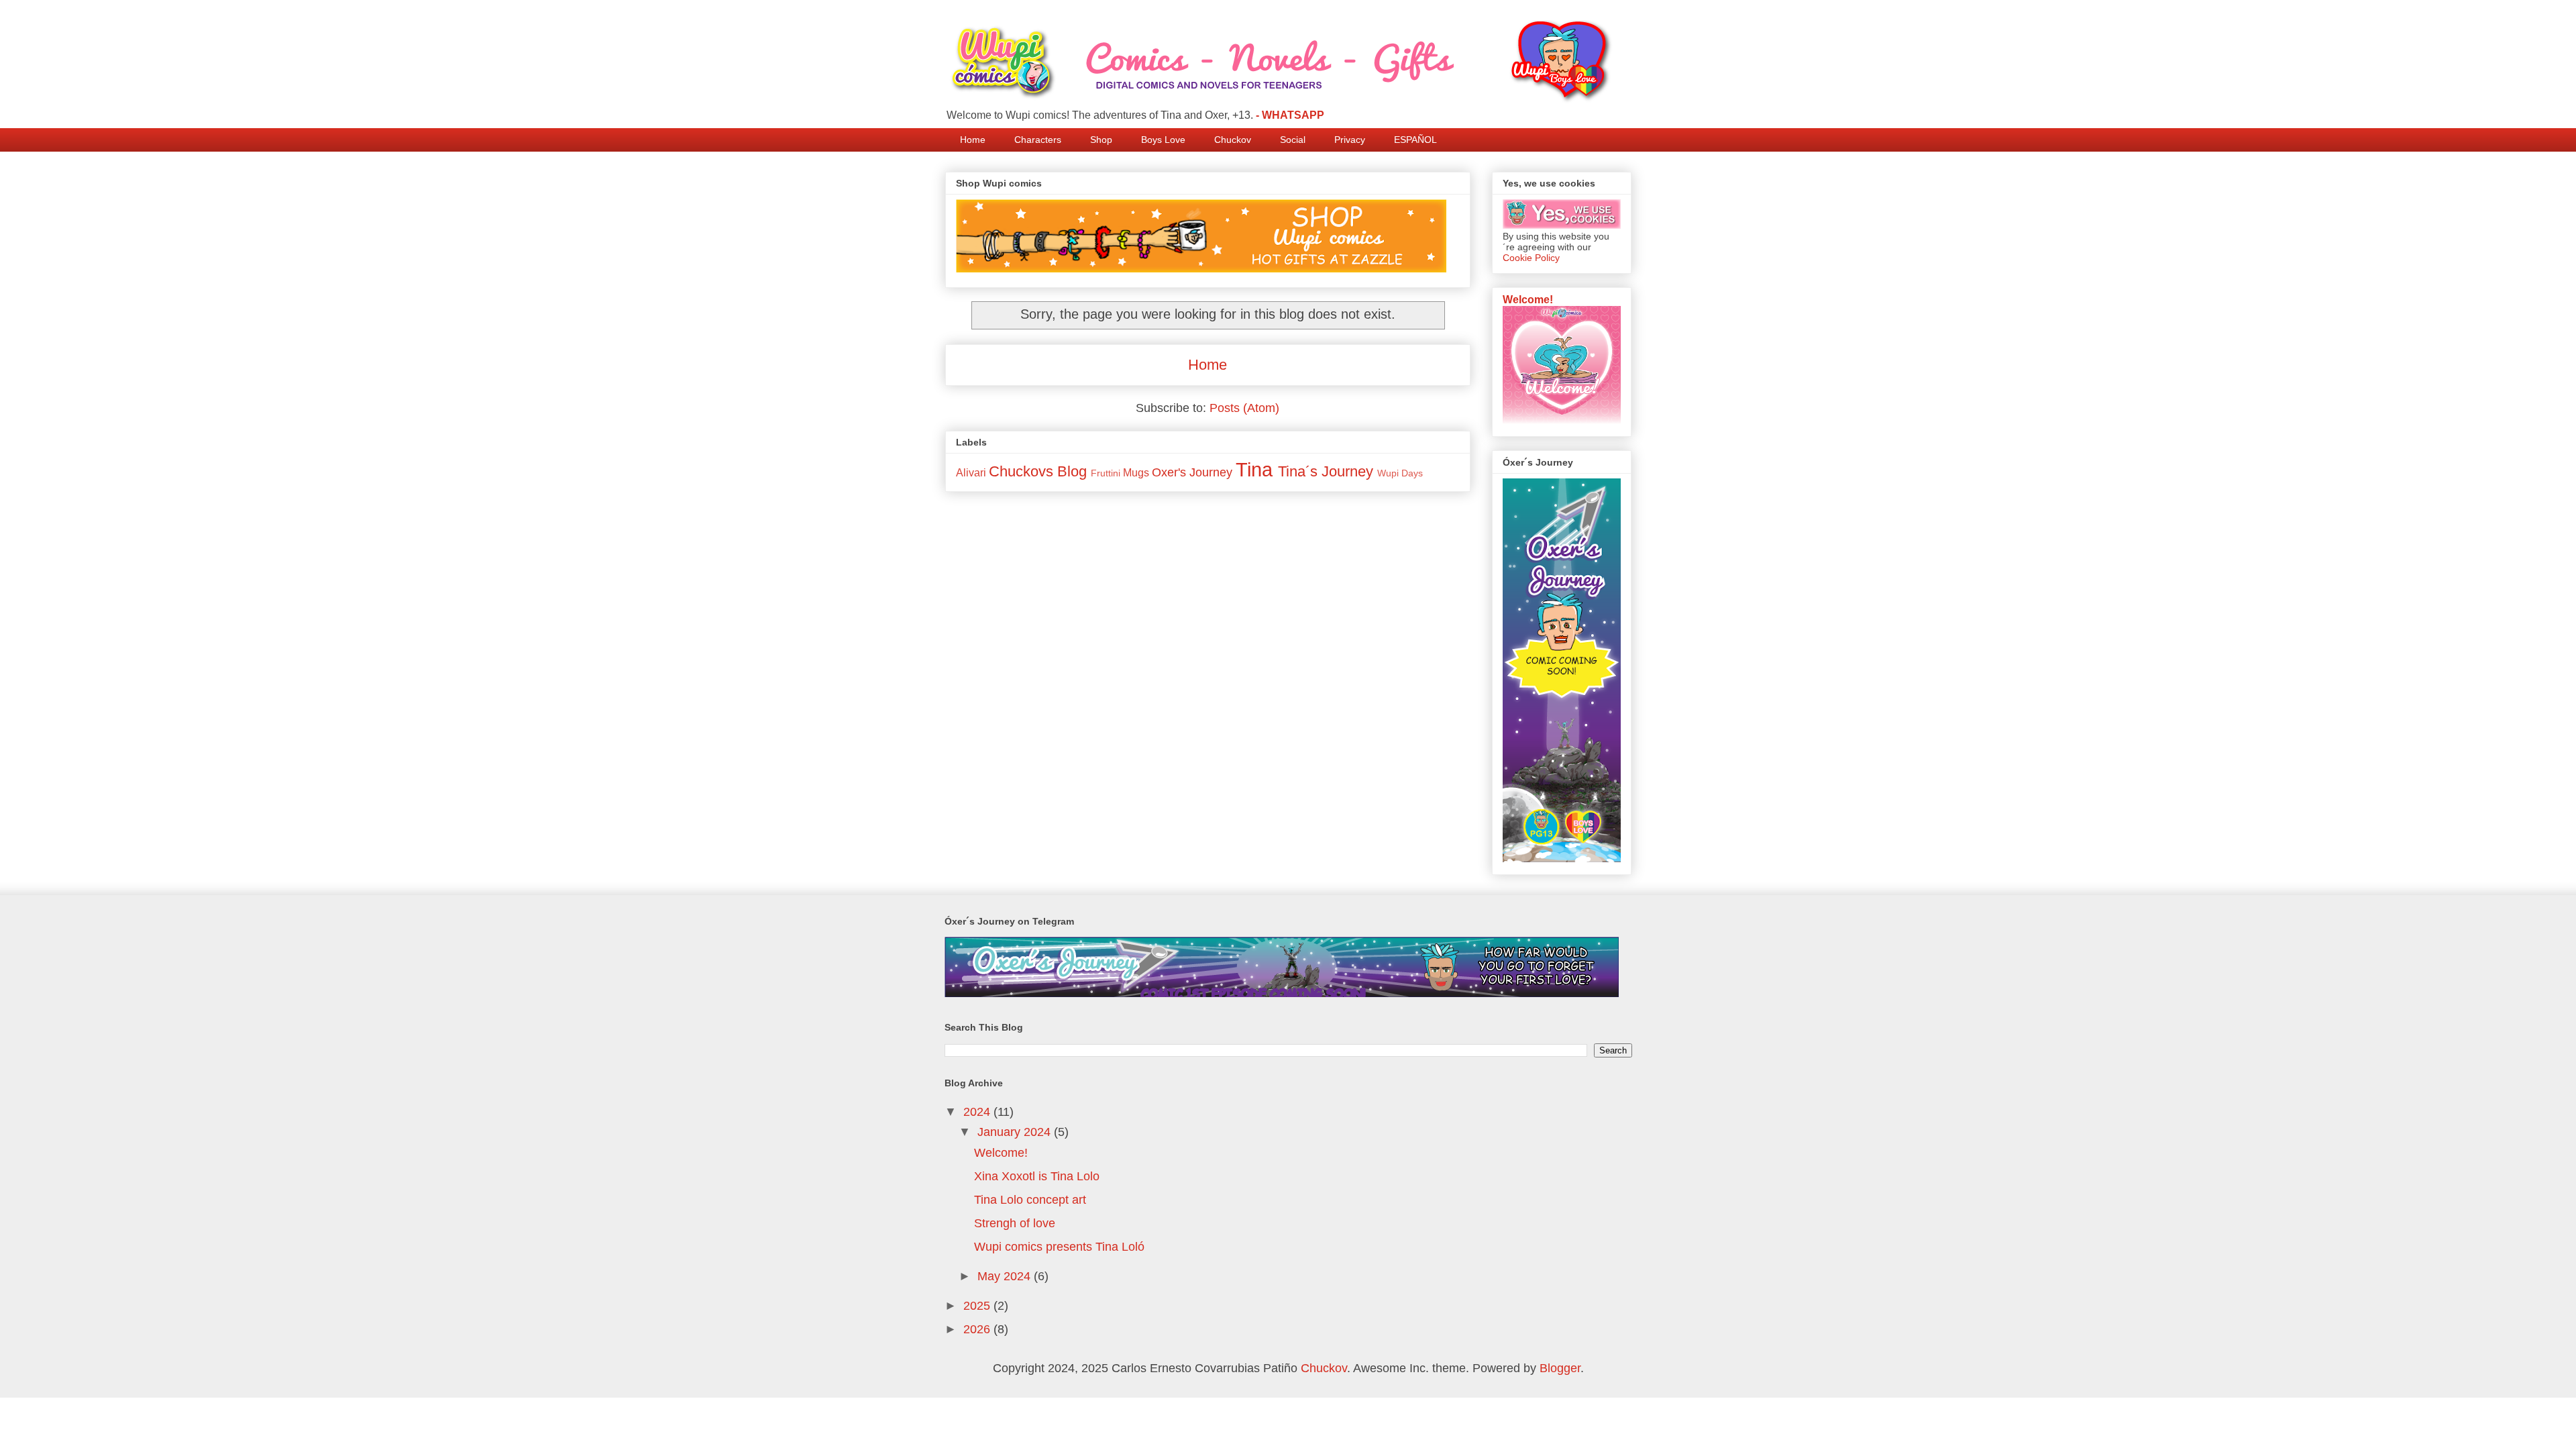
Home (973, 140)
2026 (978, 1329)
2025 (978, 1306)
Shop (1101, 140)
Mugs (1136, 472)
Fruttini (1106, 473)
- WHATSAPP (1290, 115)
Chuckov (1233, 140)
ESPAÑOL (1415, 140)
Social (1293, 140)
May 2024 (1006, 1276)
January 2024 (1016, 1132)
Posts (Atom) (1244, 408)
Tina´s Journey (1326, 471)
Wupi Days (1400, 473)
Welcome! (1528, 299)
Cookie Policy (1531, 258)
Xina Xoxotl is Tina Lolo (1037, 1176)
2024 (978, 1112)
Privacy (1350, 140)
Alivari (971, 472)
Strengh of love (1015, 1223)
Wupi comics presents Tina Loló (1059, 1247)
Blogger (1560, 1368)
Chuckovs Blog (1038, 471)
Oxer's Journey (1192, 472)
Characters (1038, 140)
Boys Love (1163, 140)
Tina (1254, 470)
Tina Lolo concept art (1030, 1200)
